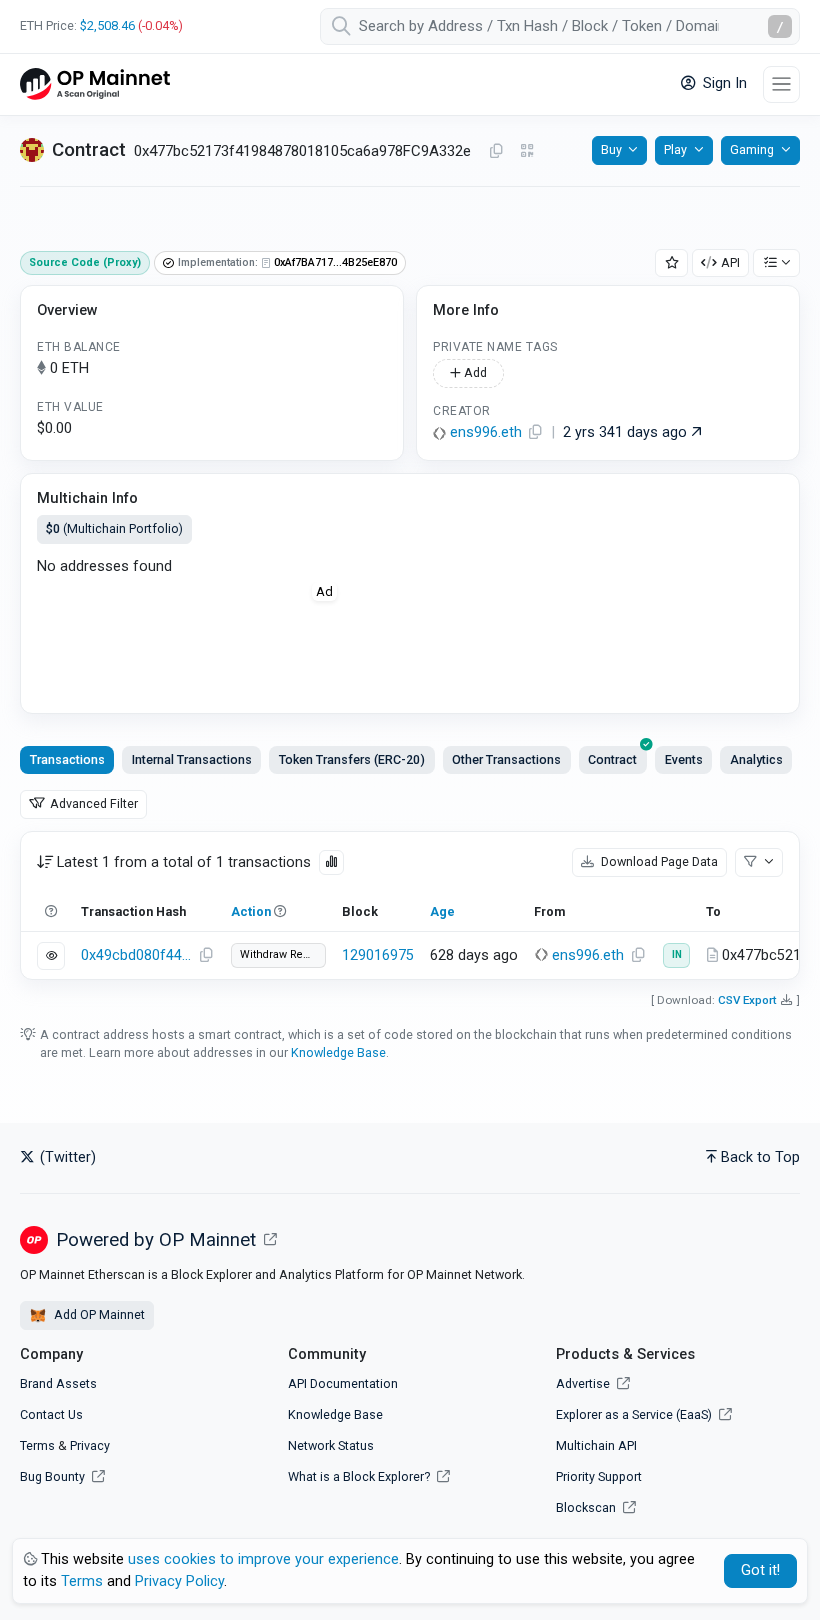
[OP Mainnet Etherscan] (95, 84)
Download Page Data (658, 861)
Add (474, 372)
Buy (611, 149)
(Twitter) (66, 1157)
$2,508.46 (107, 25)
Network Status (331, 1445)
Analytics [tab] (756, 759)
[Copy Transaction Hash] (206, 956)
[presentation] (613, 760)
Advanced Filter (92, 803)
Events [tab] (684, 759)
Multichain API (596, 1445)
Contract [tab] (612, 759)
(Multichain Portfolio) (114, 528)
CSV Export (747, 1000)
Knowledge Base (338, 1052)
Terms (37, 1445)
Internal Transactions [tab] (192, 759)
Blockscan (587, 1507)
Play (675, 149)
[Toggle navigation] (781, 84)
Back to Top (760, 1157)
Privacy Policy (179, 1581)
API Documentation (343, 1383)
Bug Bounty (52, 1476)
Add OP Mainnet (98, 1314)
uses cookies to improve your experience (263, 1559)
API (730, 262)
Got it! (760, 1570)
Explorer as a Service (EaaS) (635, 1414)
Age (442, 911)
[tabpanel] (410, 905)
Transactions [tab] (67, 759)
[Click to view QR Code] (527, 151)
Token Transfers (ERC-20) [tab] (352, 759)
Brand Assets (58, 1383)
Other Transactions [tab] (506, 759)
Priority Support (599, 1476)
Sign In (723, 83)
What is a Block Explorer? (360, 1476)
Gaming (752, 149)
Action (251, 911)
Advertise (584, 1383)
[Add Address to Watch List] (672, 263)
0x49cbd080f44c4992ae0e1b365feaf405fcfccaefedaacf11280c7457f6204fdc (137, 955)
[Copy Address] (496, 152)
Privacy (90, 1445)
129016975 (378, 955)
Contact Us (51, 1414)
